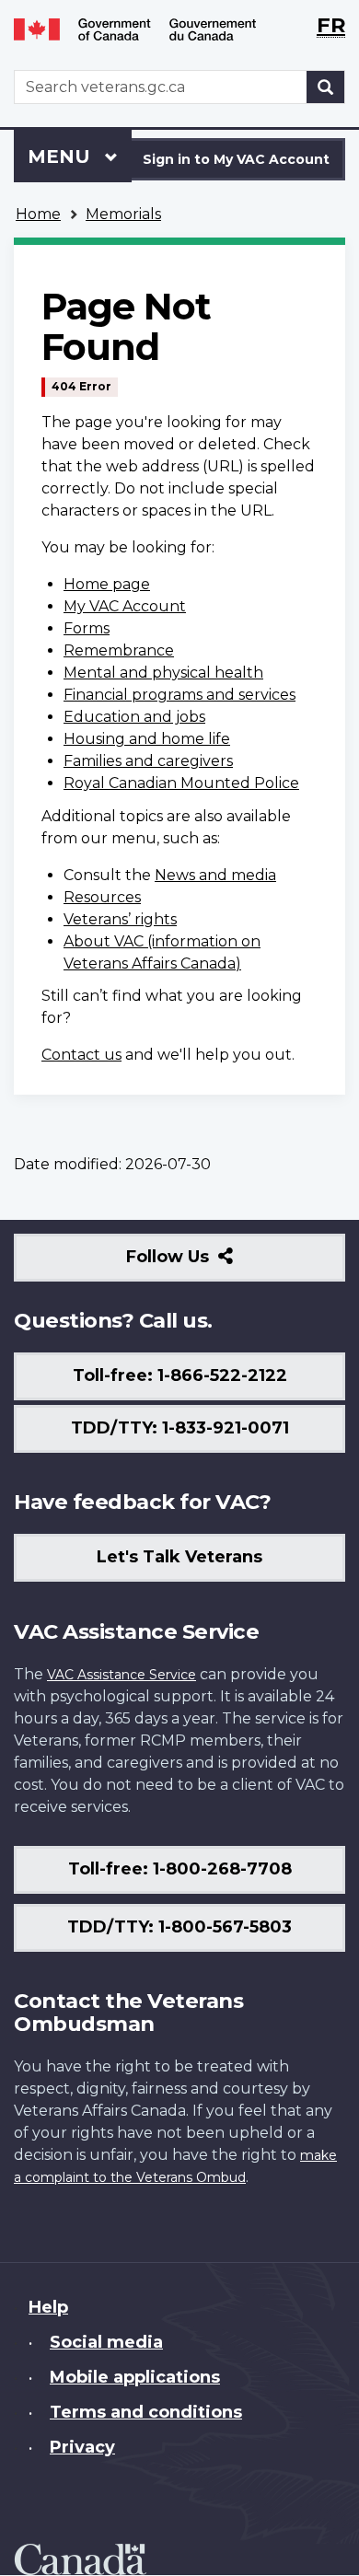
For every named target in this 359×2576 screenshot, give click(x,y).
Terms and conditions (146, 2412)
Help (48, 2307)
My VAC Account (125, 606)
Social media (106, 2342)
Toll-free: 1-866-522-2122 (180, 1375)
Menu (62, 157)
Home (38, 214)
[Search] (326, 87)
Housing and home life (147, 739)
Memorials (123, 214)
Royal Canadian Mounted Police (181, 783)
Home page (107, 584)
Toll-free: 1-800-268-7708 (180, 1869)
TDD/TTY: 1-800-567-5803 (179, 1927)
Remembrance (119, 650)
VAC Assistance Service (122, 1675)
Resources (102, 897)
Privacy (82, 2447)
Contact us (81, 1055)
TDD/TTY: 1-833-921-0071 (180, 1428)
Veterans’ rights (120, 919)
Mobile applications (135, 2377)
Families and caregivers (148, 761)
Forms (87, 628)
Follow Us (208, 1264)
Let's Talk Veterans (179, 1557)
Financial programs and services (179, 695)
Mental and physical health (163, 673)
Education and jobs (134, 717)
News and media (215, 875)
